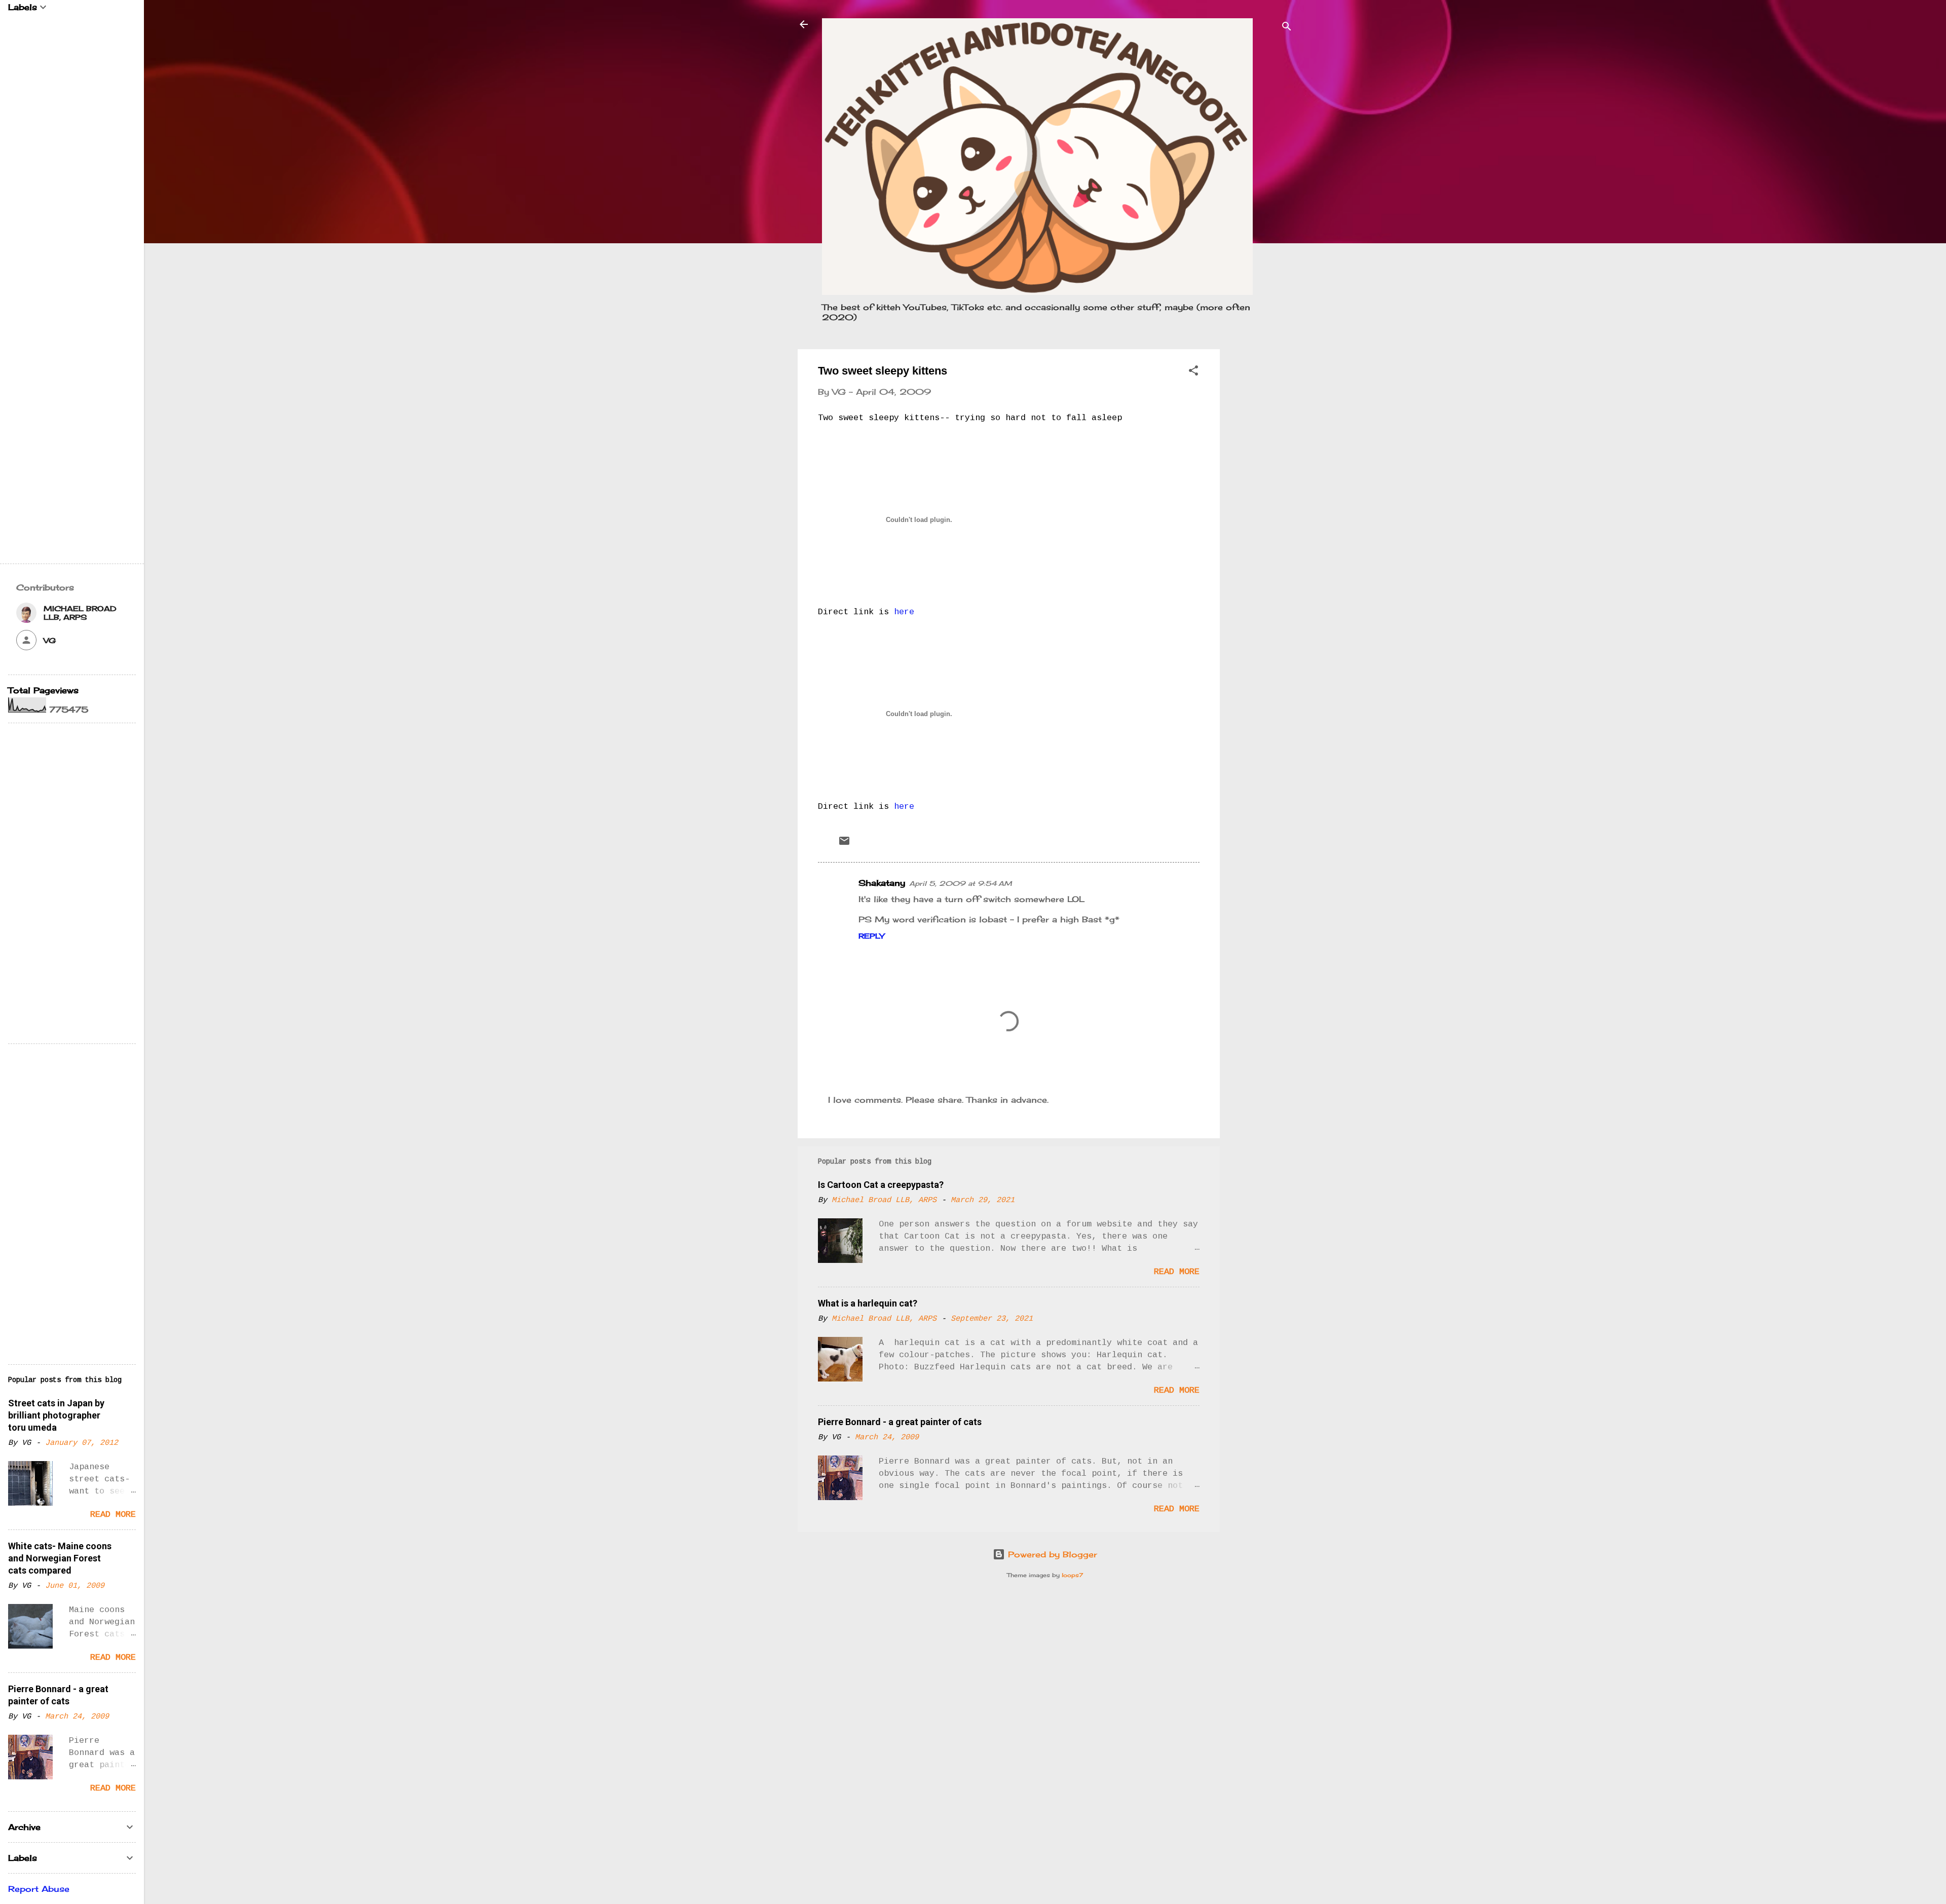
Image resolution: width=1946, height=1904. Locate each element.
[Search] (1287, 28)
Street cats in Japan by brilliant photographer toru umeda (56, 1415)
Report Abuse (39, 1889)
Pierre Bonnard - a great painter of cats (900, 1422)
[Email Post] (844, 844)
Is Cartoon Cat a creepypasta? (881, 1185)
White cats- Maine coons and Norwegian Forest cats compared (60, 1558)
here (904, 612)
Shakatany (882, 883)
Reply (871, 936)
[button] (1193, 372)
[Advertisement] (1260, 501)
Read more (1177, 1272)
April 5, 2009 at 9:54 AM (961, 883)
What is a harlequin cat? (868, 1303)
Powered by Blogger (1051, 1554)
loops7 (1072, 1575)
